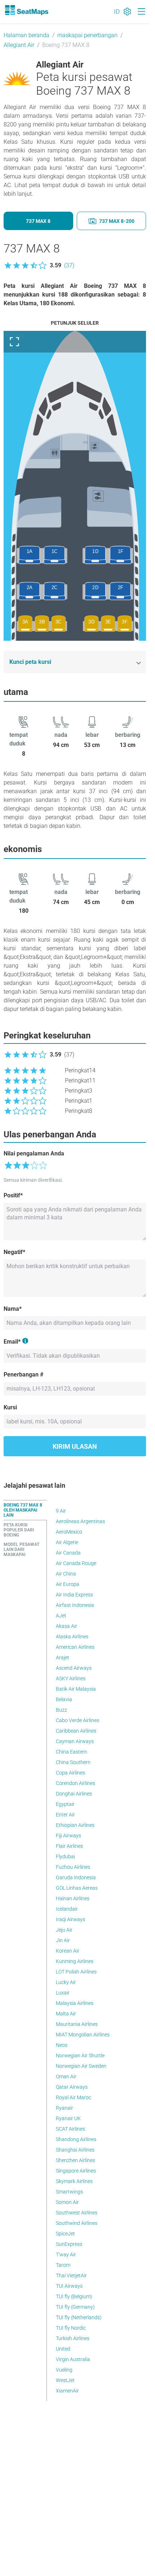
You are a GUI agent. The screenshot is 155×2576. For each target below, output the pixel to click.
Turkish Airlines (73, 2338)
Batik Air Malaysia (76, 1689)
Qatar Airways (72, 2087)
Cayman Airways (75, 1741)
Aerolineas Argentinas (80, 1521)
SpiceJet (65, 2234)
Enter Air (65, 1815)
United (63, 2349)
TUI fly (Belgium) (74, 2296)
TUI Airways (69, 2286)
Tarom (63, 2265)
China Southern (73, 1762)
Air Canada (68, 1553)
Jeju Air (64, 1930)
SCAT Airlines (70, 2129)
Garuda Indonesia (76, 1877)
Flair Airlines (69, 1846)
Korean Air (68, 1951)
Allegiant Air (19, 45)
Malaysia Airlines (75, 2003)
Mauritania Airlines (77, 2024)
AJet (61, 1616)
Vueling (64, 2370)
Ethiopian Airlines (75, 1825)
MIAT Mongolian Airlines (83, 2035)
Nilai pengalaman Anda (34, 1153)
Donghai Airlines (74, 1794)
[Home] (26, 10)
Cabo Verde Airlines (77, 1720)
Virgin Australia (73, 2359)
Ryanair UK (68, 2118)
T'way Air (66, 2255)
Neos (62, 2045)
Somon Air (67, 2202)
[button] (39, 265)
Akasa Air (67, 1626)
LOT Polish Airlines (76, 1972)
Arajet (63, 1657)
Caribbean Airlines (76, 1731)
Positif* (13, 1195)
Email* (12, 1342)
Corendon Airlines (76, 1783)
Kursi (10, 1407)
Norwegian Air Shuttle (80, 2056)
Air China (66, 1574)
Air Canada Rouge (76, 1563)
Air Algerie (67, 1542)
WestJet (65, 2380)
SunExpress (69, 2244)
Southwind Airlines (77, 2223)
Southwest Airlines (77, 2213)
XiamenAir (67, 2391)
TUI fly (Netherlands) (79, 2317)
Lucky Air (66, 1982)
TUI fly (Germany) (75, 2307)
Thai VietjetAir (71, 2275)
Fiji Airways (68, 1836)
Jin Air (63, 1940)
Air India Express (74, 1595)
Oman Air (66, 2076)
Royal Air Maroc (74, 2097)
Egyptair (65, 1804)
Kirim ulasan (75, 1446)
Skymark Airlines (74, 2181)
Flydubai (65, 1857)
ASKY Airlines (71, 1678)
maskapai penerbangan (87, 35)
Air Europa (68, 1584)
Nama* (13, 1309)
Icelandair (67, 1909)
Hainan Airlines (73, 1898)
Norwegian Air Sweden (81, 2066)
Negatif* (14, 1252)
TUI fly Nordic (71, 2328)
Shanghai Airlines (75, 2150)
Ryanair (65, 2108)
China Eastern (72, 1752)
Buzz (61, 1710)
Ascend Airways (74, 1668)
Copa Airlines (70, 1773)
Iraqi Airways (70, 1919)
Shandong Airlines (76, 2139)
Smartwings (69, 2192)
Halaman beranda (26, 35)
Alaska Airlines (72, 1637)
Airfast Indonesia (75, 1605)
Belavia (64, 1699)
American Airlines (75, 1647)
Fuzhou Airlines (73, 1867)
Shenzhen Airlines (76, 2160)
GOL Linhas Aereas (77, 1888)
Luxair (63, 1993)
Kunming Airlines (75, 1961)
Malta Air (66, 2014)
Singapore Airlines (76, 2171)
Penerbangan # (23, 1375)
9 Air (61, 1511)
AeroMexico (69, 1532)
